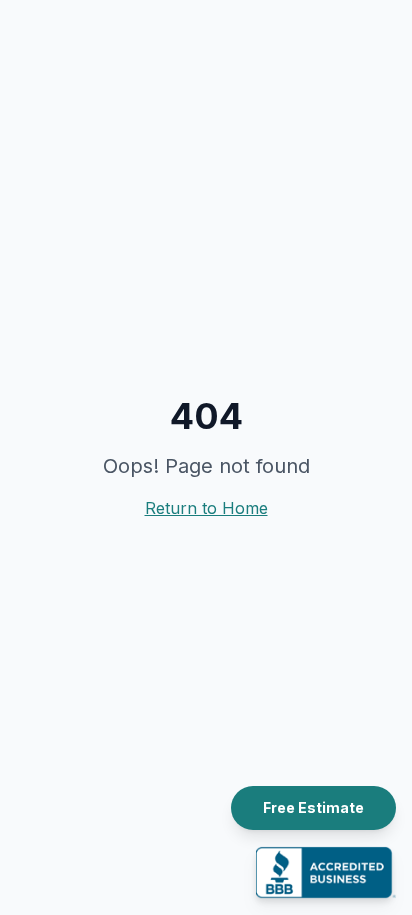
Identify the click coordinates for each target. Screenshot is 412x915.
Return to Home (206, 508)
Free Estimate (313, 807)
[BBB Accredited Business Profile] (326, 872)
